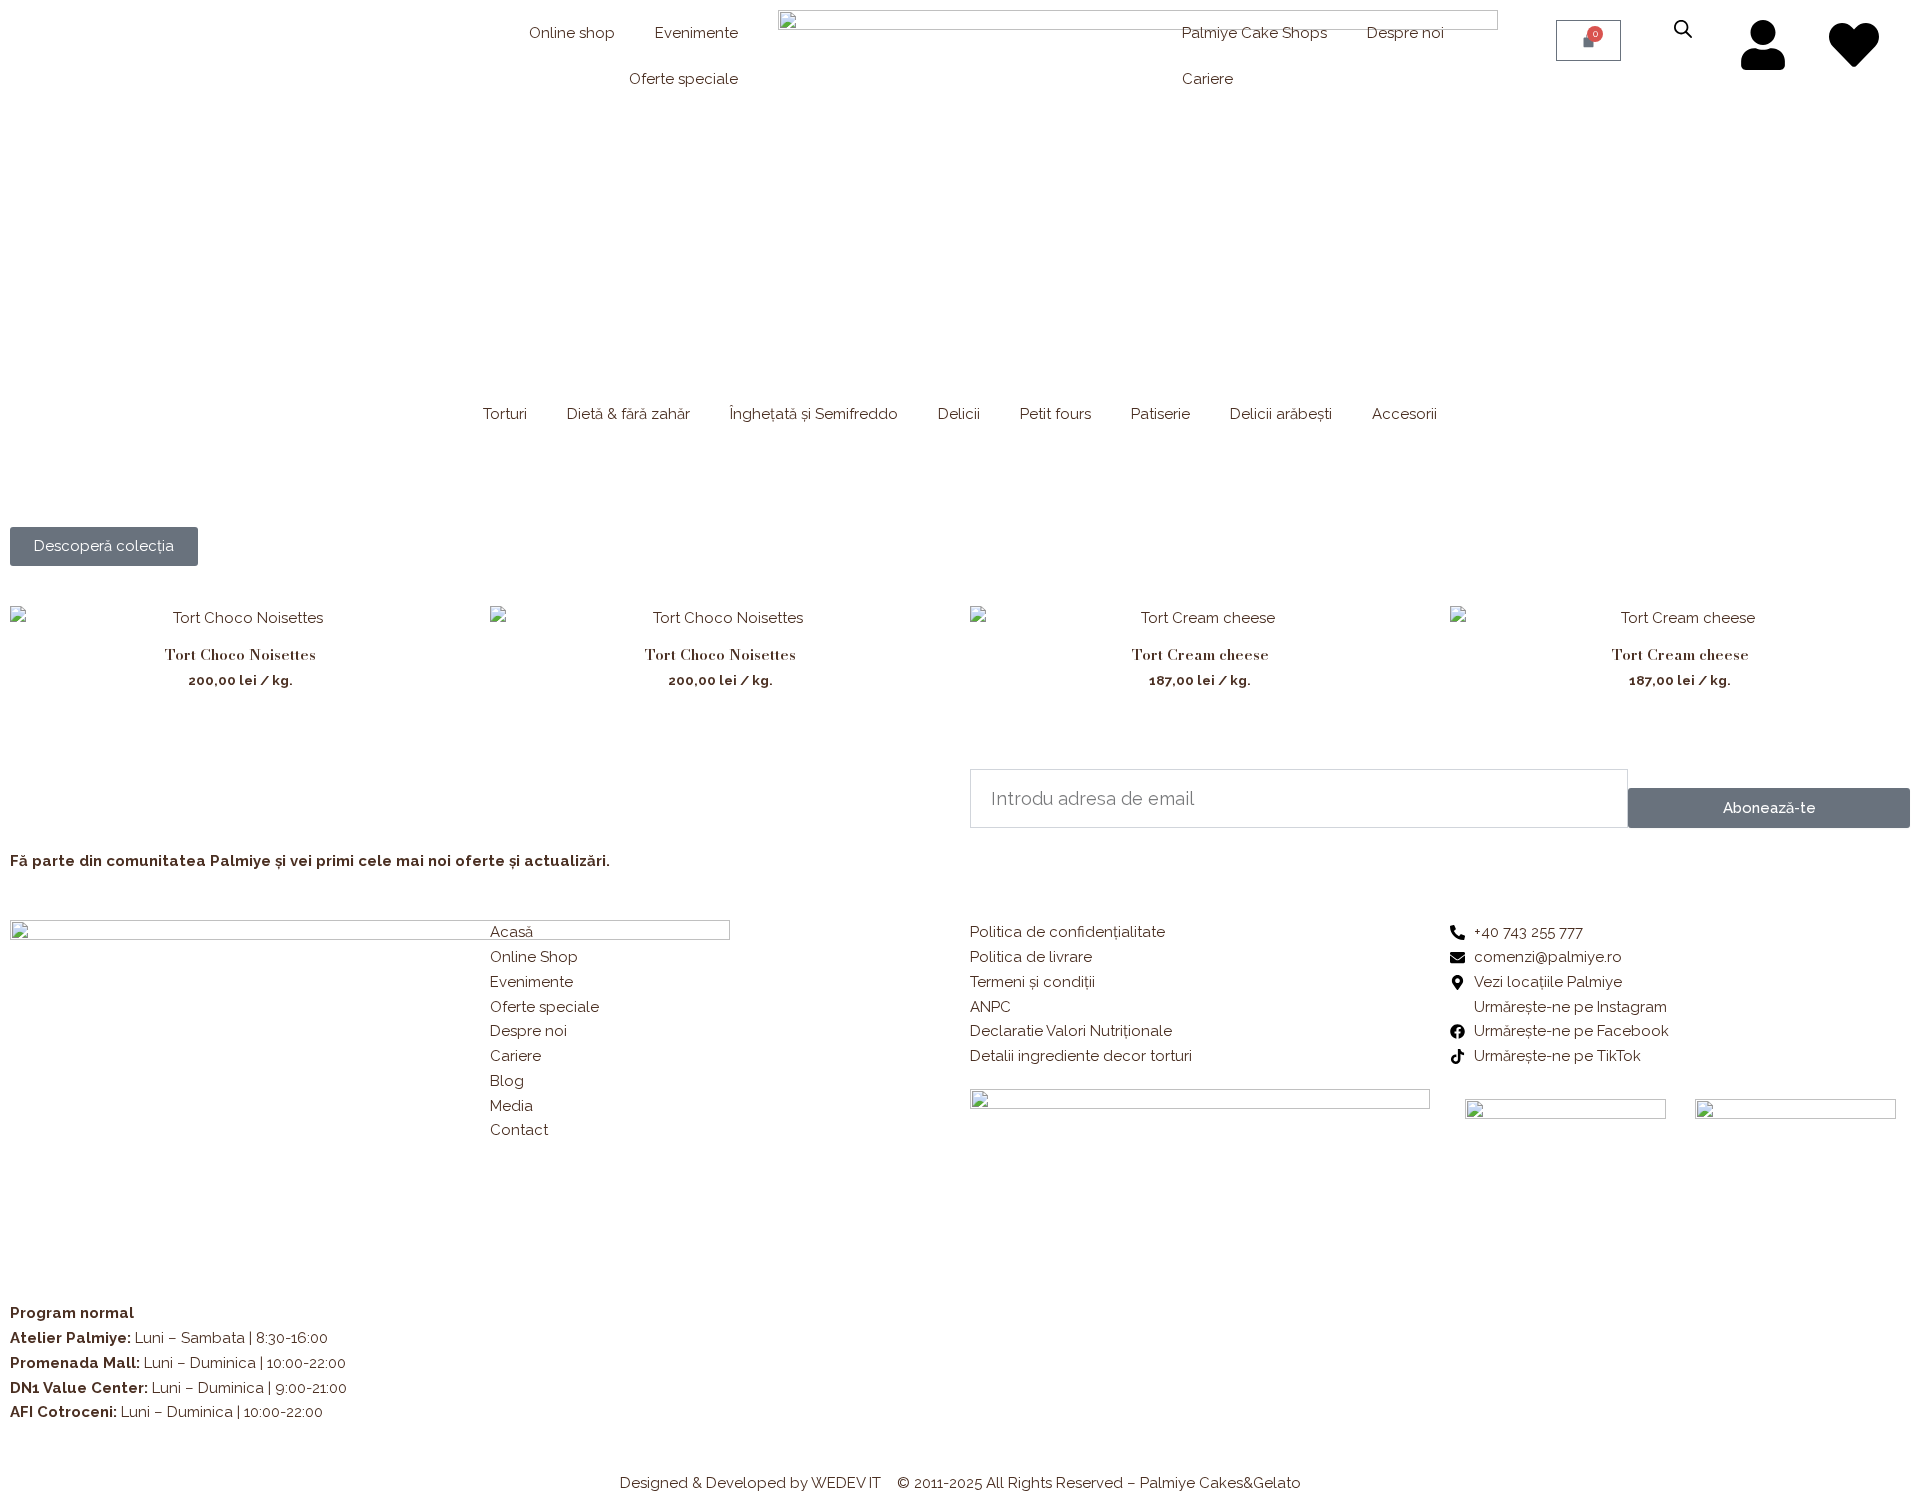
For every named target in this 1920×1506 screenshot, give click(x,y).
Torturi (505, 414)
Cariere (1207, 79)
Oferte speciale (683, 79)
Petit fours (1055, 414)
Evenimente (696, 33)
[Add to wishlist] (440, 636)
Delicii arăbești (1281, 414)
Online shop (572, 33)
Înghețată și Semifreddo (814, 414)
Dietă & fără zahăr (628, 414)
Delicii (959, 414)
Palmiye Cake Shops (1254, 33)
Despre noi (1405, 33)
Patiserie (1160, 414)
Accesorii (1404, 414)
